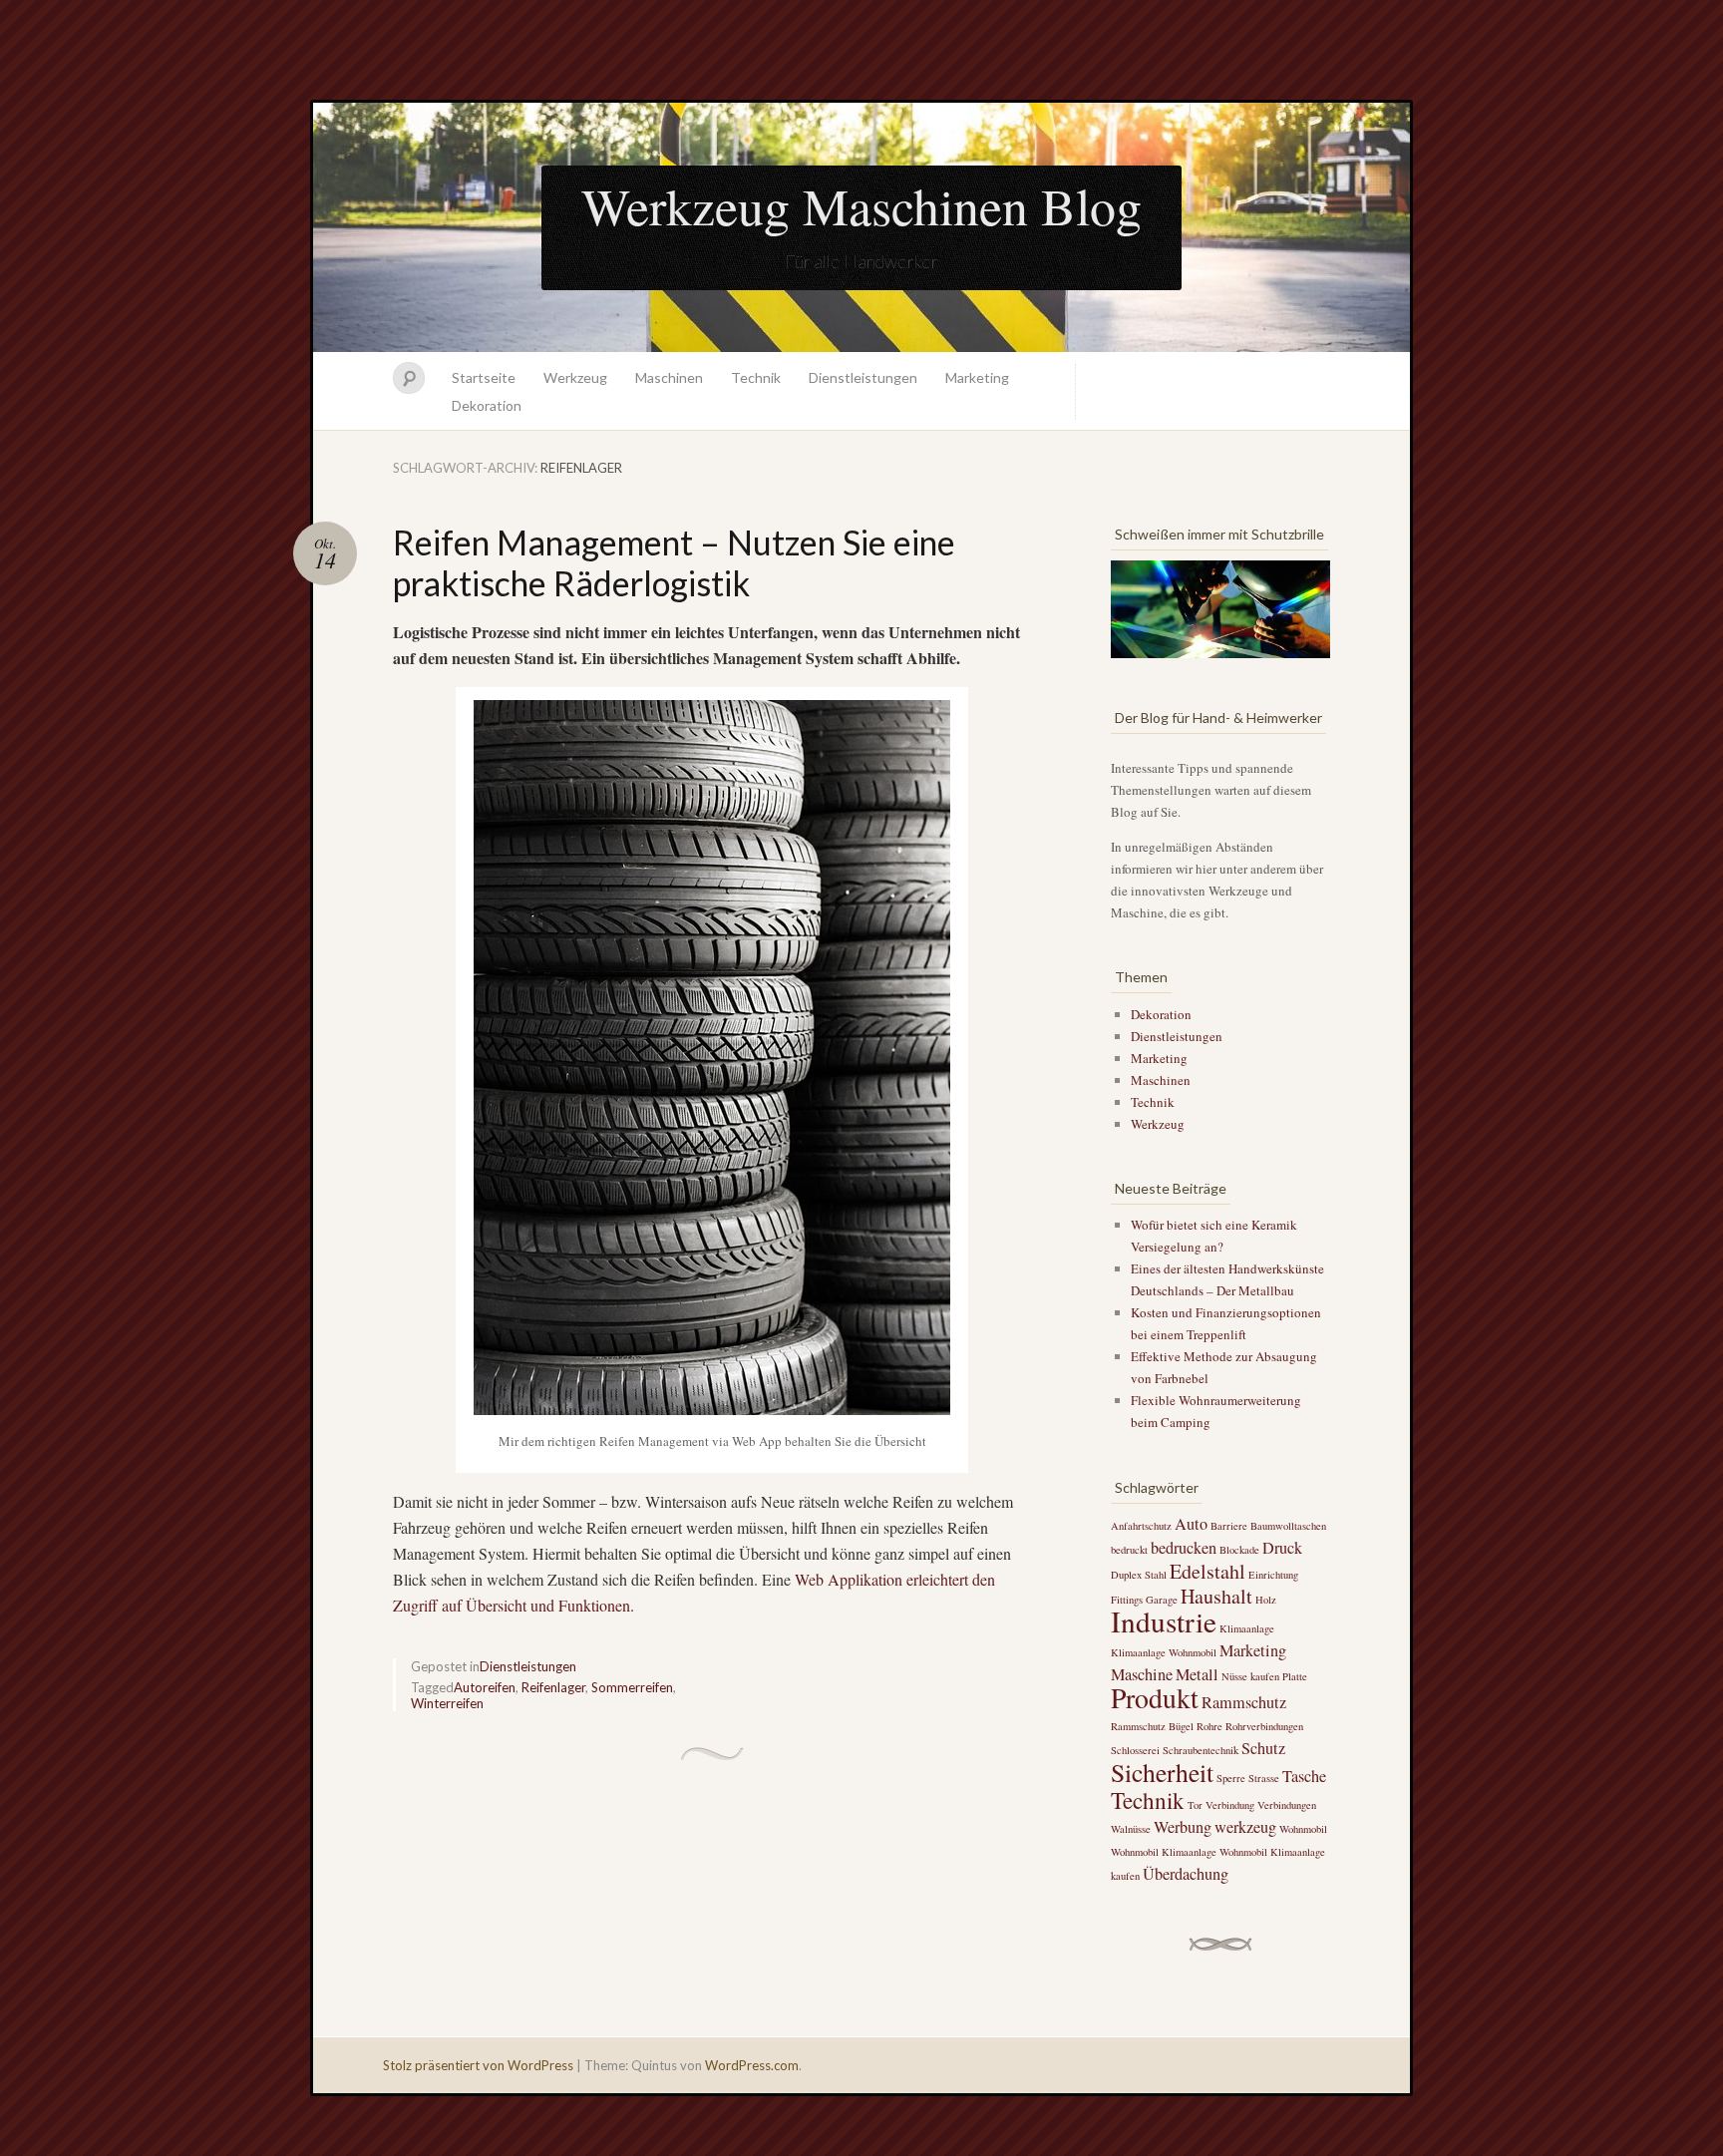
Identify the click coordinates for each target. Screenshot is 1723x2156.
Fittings (1127, 1600)
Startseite (484, 377)
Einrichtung (1273, 1575)
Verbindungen (1287, 1805)
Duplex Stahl (1139, 1575)
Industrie (1164, 1621)
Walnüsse (1131, 1829)
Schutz (1263, 1748)
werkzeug (1245, 1827)
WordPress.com (752, 2065)
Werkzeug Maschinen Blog (861, 205)
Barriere (1229, 1526)
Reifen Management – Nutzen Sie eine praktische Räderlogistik (674, 562)
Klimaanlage (1247, 1628)
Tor (1195, 1805)
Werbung (1183, 1827)
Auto (1191, 1524)
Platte (1295, 1676)
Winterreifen (447, 1703)
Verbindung (1230, 1805)
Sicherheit (1162, 1772)
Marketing (977, 377)
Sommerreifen (632, 1687)
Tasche (1304, 1776)
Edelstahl (1207, 1571)
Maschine (1142, 1674)
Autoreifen (485, 1687)
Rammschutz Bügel (1152, 1726)
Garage (1162, 1600)
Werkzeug (575, 377)
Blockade (1239, 1550)
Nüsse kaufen (1250, 1676)
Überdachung (1186, 1874)
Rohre (1209, 1726)
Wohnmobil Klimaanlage (1164, 1852)
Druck (1282, 1548)
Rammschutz (1244, 1702)
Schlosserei (1135, 1750)
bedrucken (1184, 1548)
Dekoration (487, 405)
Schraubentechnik (1201, 1750)
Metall (1197, 1674)
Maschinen (669, 377)
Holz (1266, 1600)
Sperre (1231, 1778)
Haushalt (1216, 1596)
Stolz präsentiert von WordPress (478, 2065)
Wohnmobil (1303, 1829)
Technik (756, 377)
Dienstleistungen (863, 377)
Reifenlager (553, 1687)
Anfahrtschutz (1141, 1526)
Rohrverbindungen (1264, 1726)
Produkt (1155, 1698)
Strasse (1264, 1778)
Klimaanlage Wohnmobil (1164, 1652)
